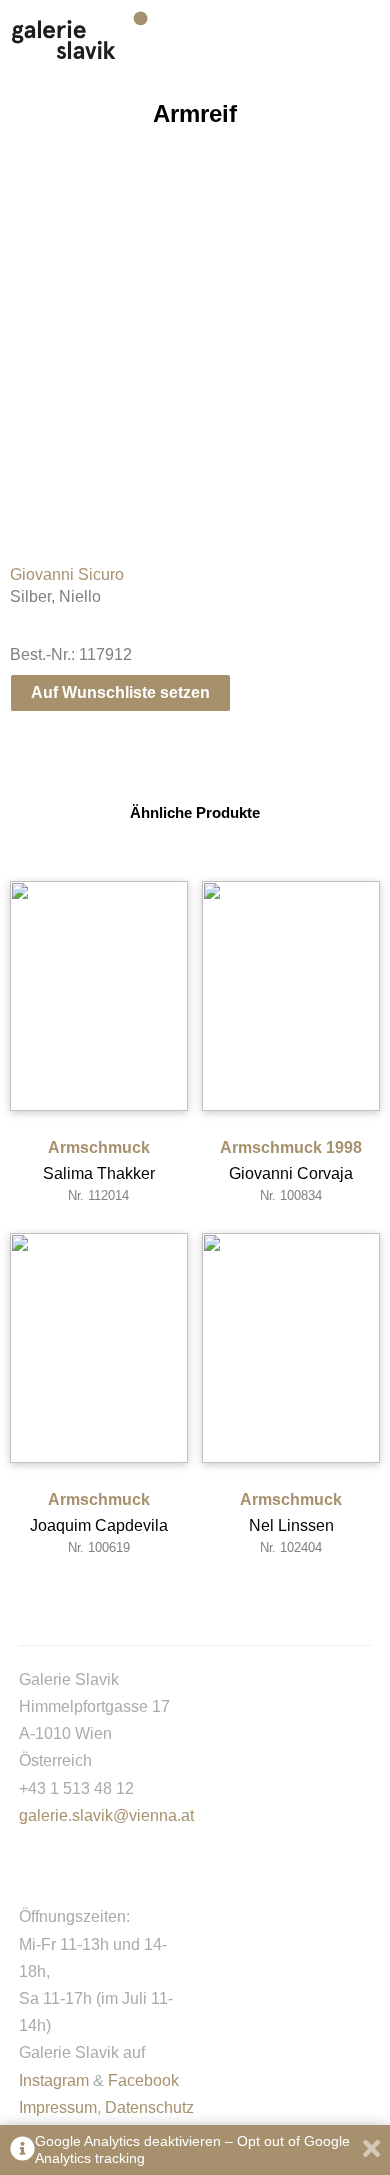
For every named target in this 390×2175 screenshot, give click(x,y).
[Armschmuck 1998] (291, 996)
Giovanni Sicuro (67, 574)
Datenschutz (149, 2107)
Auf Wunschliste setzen (120, 692)
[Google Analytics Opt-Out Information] (22, 2150)
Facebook (143, 2080)
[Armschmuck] (99, 996)
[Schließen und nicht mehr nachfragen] (371, 2150)
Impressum (58, 2107)
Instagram (54, 2080)
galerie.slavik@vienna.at (106, 1815)
